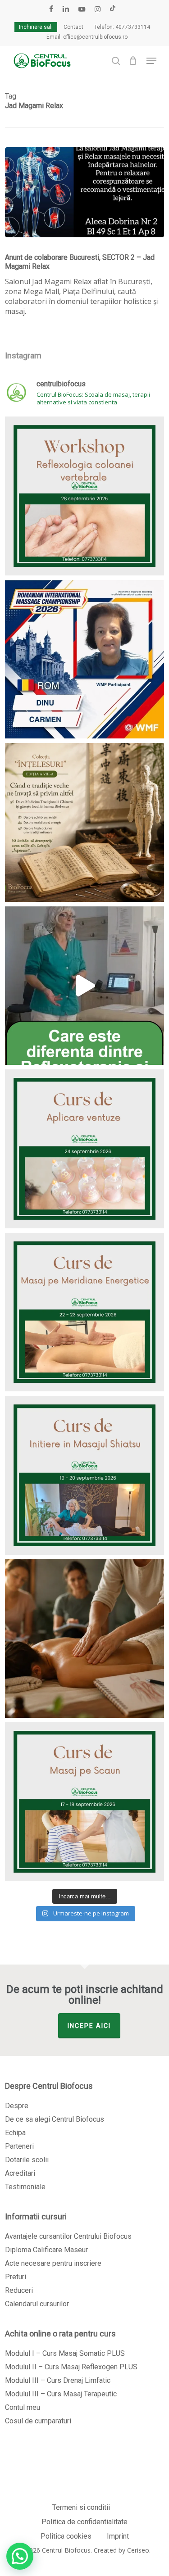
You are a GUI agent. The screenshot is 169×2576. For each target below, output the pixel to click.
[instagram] (98, 9)
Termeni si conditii (81, 2507)
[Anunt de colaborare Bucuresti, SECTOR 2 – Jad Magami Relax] (84, 192)
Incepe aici (89, 2026)
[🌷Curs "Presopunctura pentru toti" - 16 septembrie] (84, 986)
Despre (17, 2106)
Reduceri (19, 2290)
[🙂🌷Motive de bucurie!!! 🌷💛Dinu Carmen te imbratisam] (84, 659)
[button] (151, 61)
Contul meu (23, 2407)
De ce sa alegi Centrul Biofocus (55, 2119)
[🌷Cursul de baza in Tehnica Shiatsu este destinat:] (84, 1475)
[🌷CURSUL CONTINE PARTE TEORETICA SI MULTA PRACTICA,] (84, 1802)
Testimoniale (25, 2187)
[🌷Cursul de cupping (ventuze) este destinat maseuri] (84, 1149)
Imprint (118, 2536)
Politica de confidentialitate (84, 2522)
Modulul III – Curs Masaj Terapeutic (61, 2394)
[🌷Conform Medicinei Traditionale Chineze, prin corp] (84, 1312)
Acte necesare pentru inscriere (53, 2263)
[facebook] (51, 9)
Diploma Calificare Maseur (46, 2250)
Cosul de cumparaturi (38, 2421)
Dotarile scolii (27, 2160)
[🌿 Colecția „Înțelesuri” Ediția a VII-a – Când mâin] (84, 1639)
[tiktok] (113, 9)
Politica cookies (66, 2536)
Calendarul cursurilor (37, 2304)
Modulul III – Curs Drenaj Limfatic (58, 2380)
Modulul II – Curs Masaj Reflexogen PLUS (71, 2367)
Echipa (15, 2133)
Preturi (16, 2277)
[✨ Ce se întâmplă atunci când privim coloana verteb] (84, 496)
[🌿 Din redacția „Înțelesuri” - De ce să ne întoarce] (84, 822)
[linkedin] (66, 9)
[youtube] (82, 9)
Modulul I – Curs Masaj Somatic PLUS (65, 2353)
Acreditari (20, 2173)
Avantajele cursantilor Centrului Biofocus (68, 2236)
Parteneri (19, 2146)
